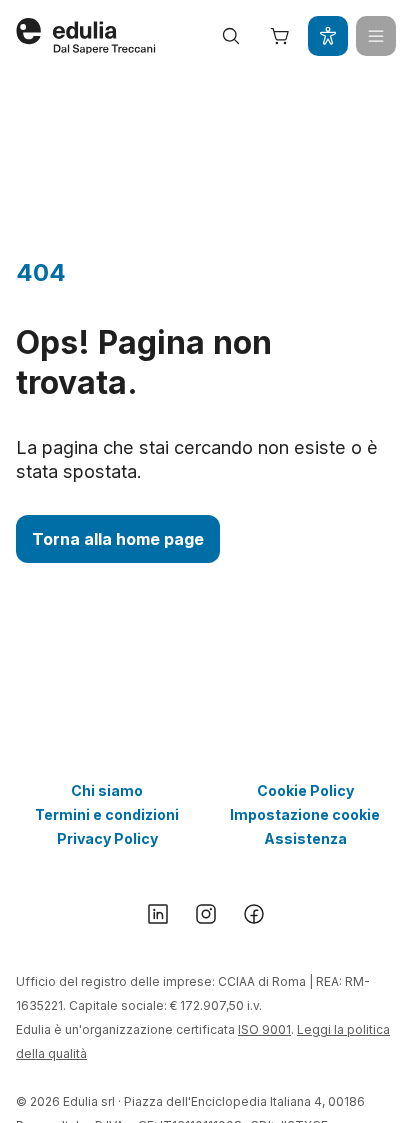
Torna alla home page (118, 539)
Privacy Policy (107, 838)
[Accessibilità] (328, 36)
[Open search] (231, 36)
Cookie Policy (305, 790)
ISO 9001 (264, 1029)
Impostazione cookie (305, 814)
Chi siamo (107, 790)
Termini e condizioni (107, 814)
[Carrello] (280, 36)
